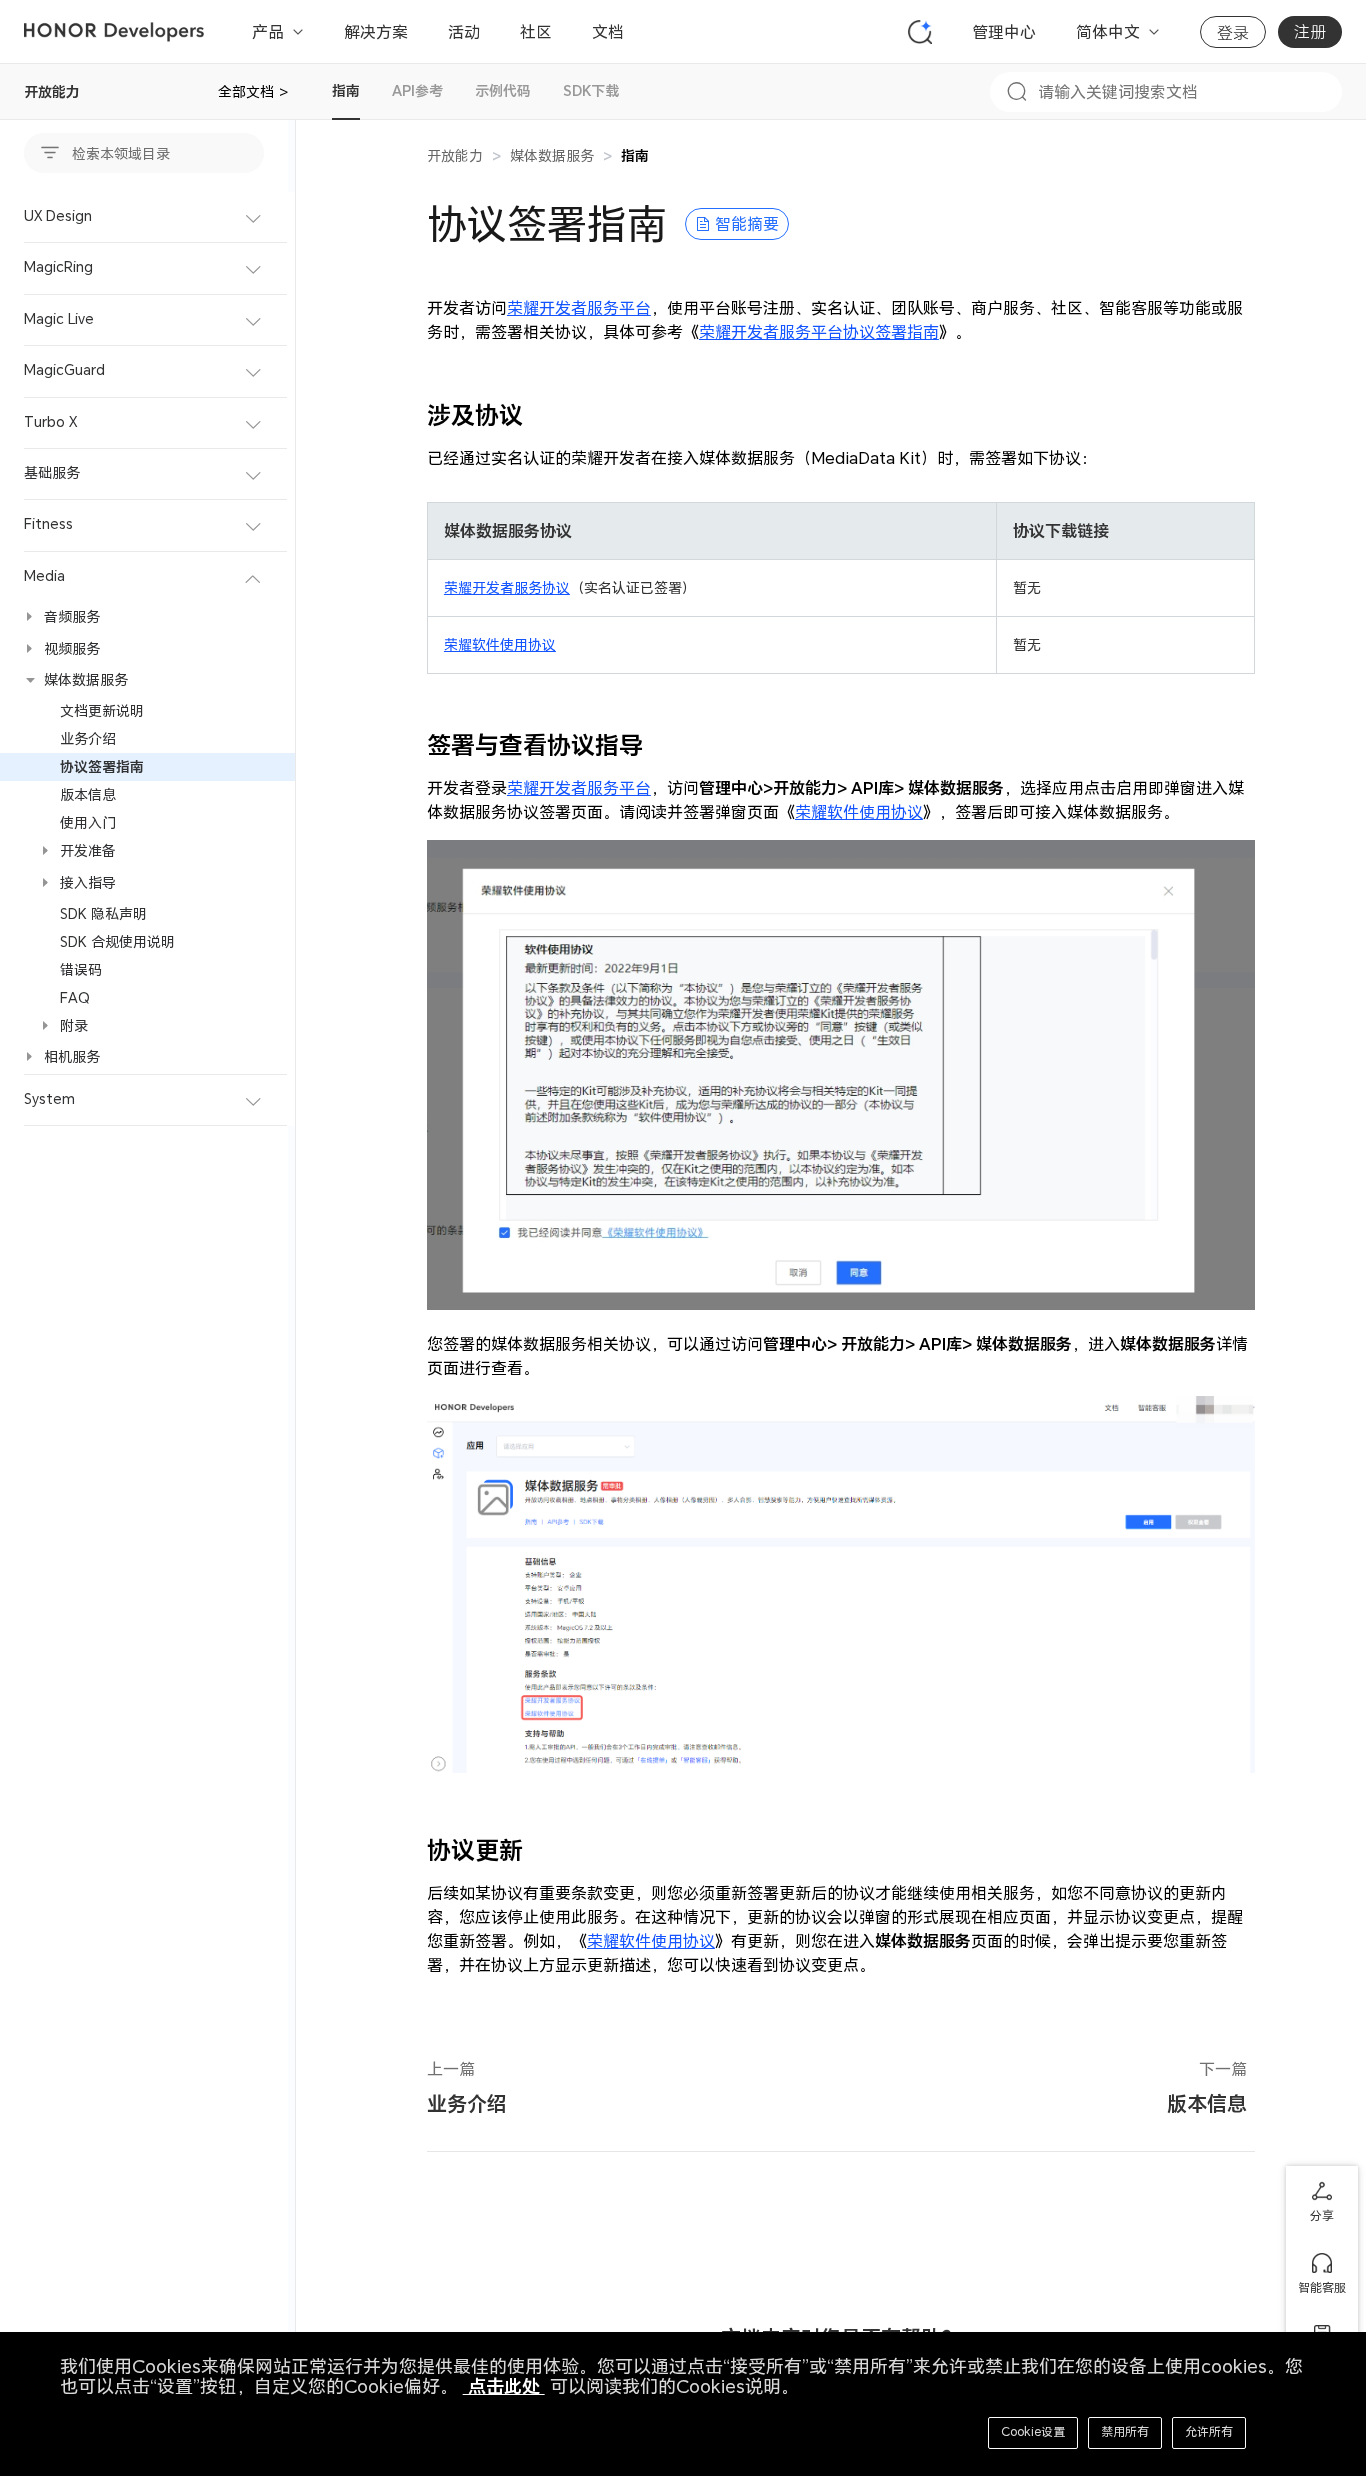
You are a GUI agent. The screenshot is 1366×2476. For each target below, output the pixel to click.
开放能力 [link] (455, 155)
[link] (635, 155)
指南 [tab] (346, 90)
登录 (1233, 33)
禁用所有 (1125, 2431)
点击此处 (504, 2386)
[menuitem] (147, 217)
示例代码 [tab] (503, 90)
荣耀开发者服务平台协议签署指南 (819, 332)
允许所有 (1209, 2431)
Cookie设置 (1033, 2431)
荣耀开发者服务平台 (579, 308)
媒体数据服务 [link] (552, 155)
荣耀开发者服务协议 (507, 587)
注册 (1310, 32)
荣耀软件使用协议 (500, 644)
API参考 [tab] (417, 90)
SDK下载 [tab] (591, 90)
